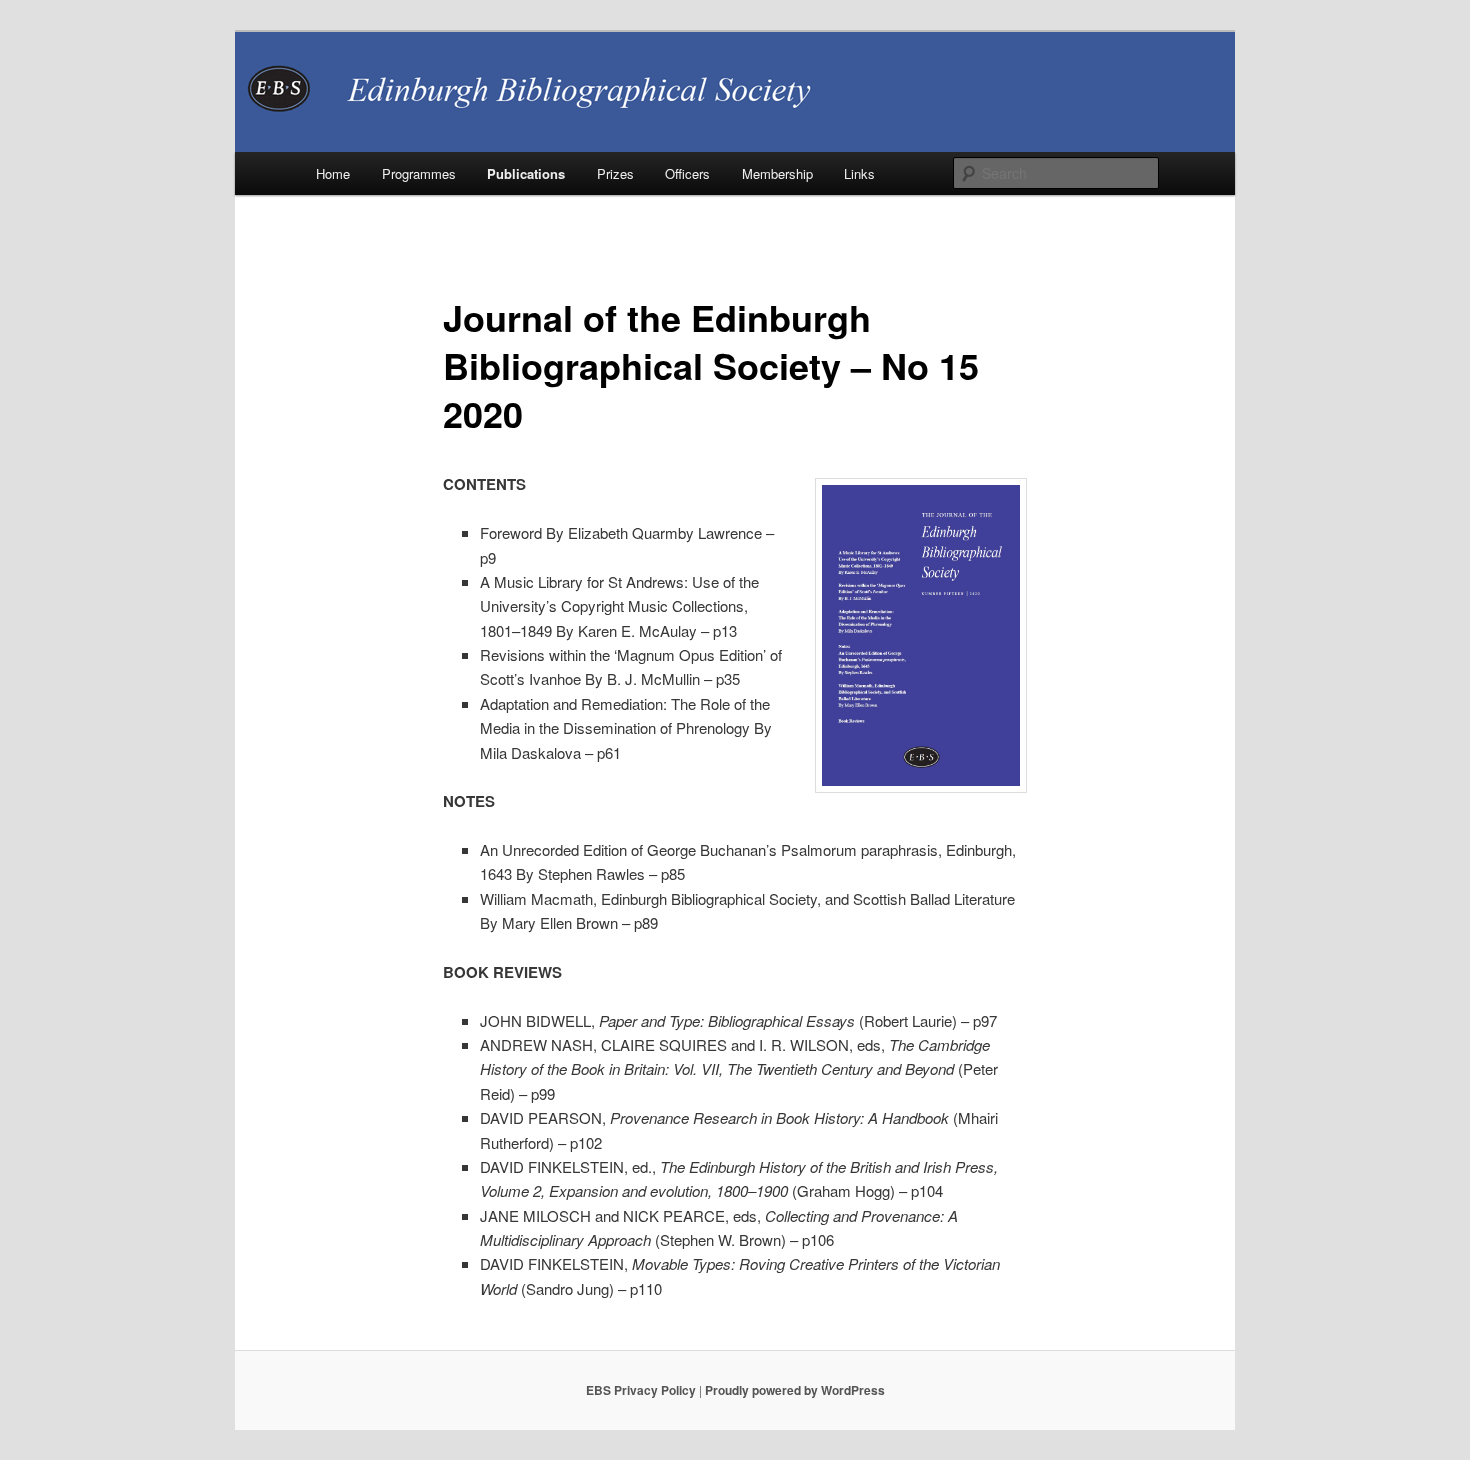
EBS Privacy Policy (641, 1390)
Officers (687, 173)
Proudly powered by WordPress (795, 1390)
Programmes (419, 173)
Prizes (615, 173)
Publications (526, 173)
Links (859, 173)
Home (333, 173)
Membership (777, 173)
